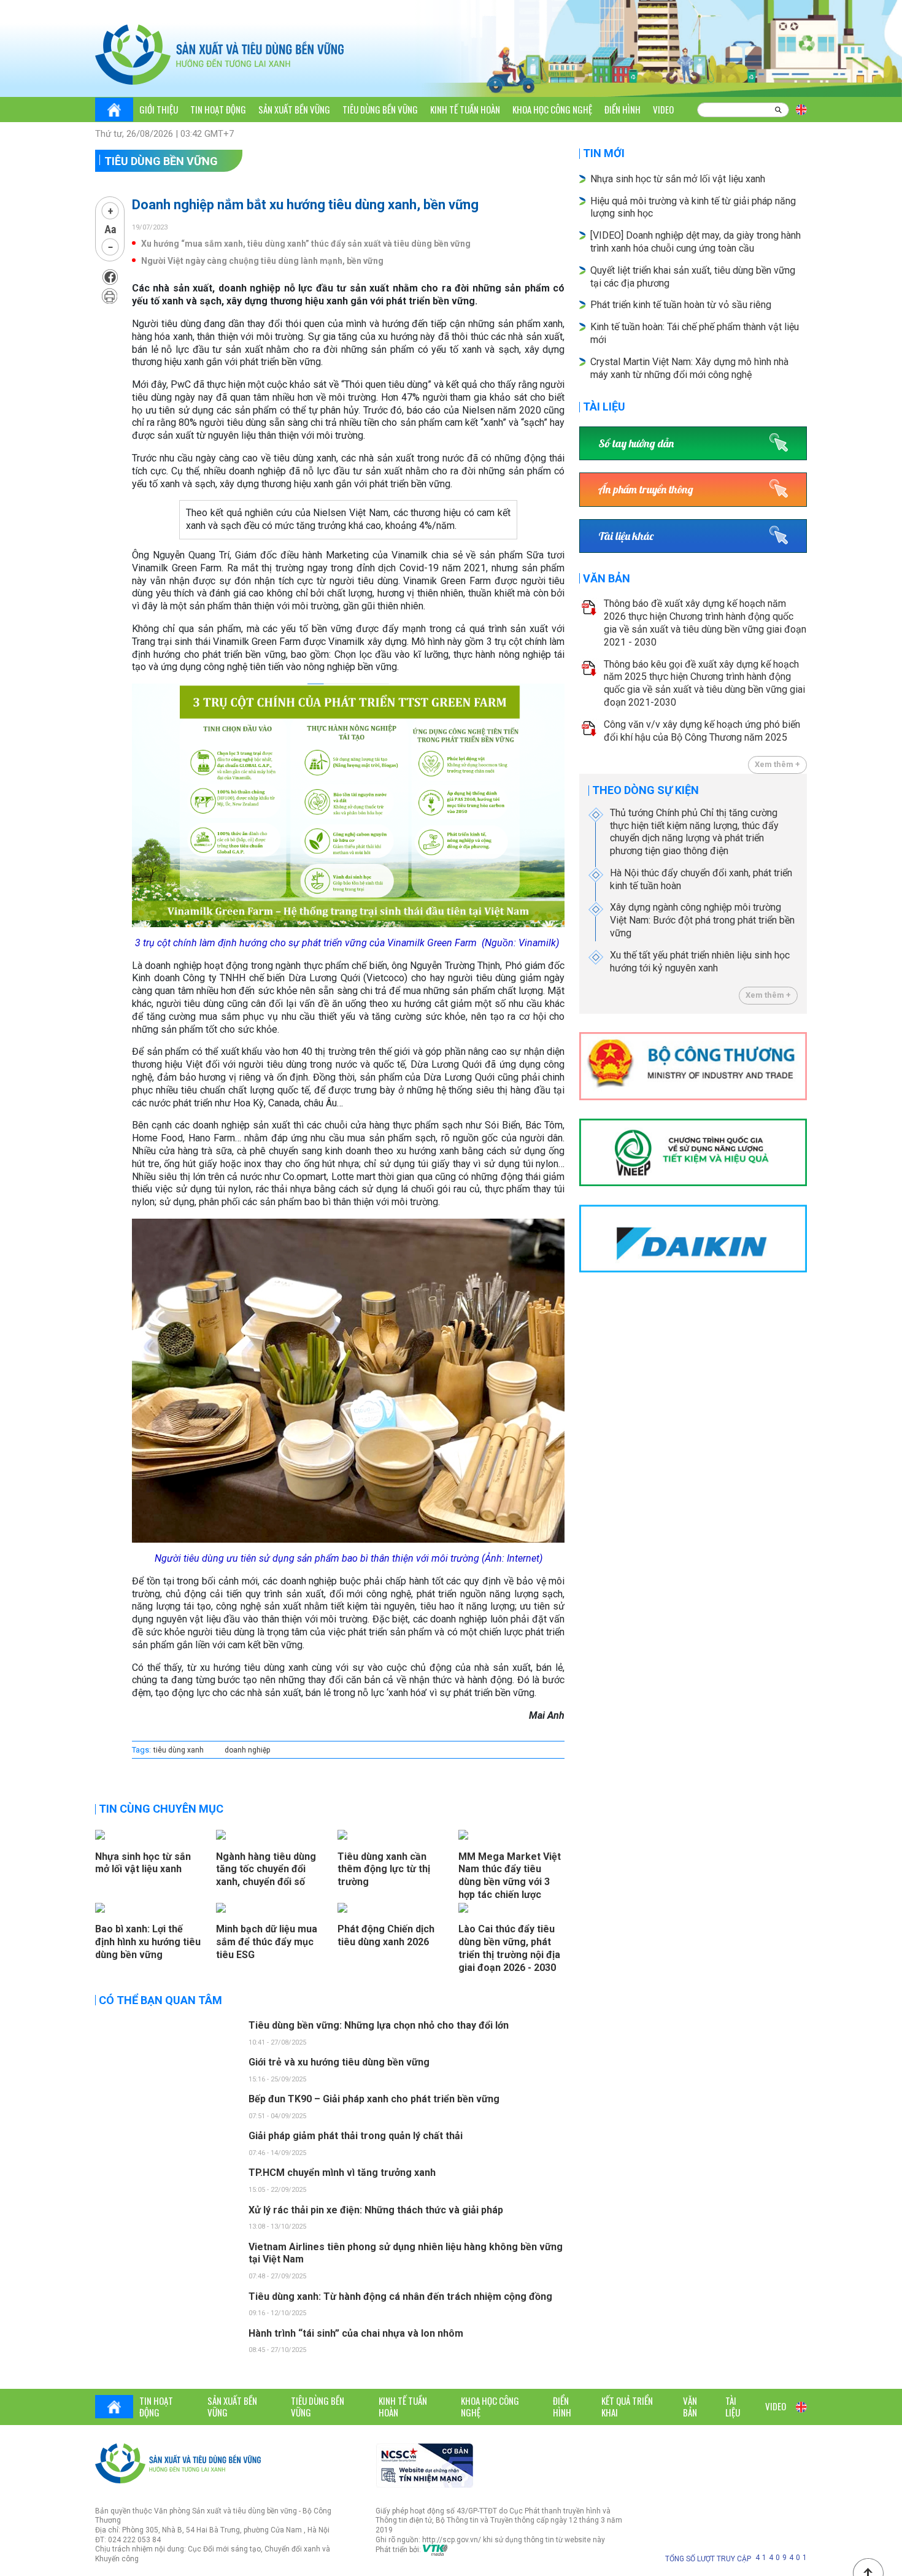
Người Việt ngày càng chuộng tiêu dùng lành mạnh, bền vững (262, 261)
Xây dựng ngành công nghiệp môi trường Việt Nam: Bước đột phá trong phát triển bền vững (702, 920)
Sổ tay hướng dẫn (636, 443)
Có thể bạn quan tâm (160, 2000)
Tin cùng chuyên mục (161, 1809)
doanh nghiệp (247, 1750)
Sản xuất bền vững (294, 109)
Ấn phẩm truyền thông (646, 489)
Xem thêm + (777, 764)
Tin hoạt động (218, 109)
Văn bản (607, 578)
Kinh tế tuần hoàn (465, 109)
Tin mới (604, 153)
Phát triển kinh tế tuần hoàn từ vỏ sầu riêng (681, 305)
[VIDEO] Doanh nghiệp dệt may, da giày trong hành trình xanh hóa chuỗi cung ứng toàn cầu (696, 242)
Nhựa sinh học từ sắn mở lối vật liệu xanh (678, 179)
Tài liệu (604, 407)
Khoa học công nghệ (552, 109)
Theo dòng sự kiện (646, 790)
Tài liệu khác (626, 536)
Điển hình (623, 109)
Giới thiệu (159, 109)
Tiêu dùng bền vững (380, 109)
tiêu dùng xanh (179, 1750)
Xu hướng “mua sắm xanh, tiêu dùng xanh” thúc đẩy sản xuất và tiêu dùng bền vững (306, 244)
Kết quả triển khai (627, 2407)
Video (663, 109)
